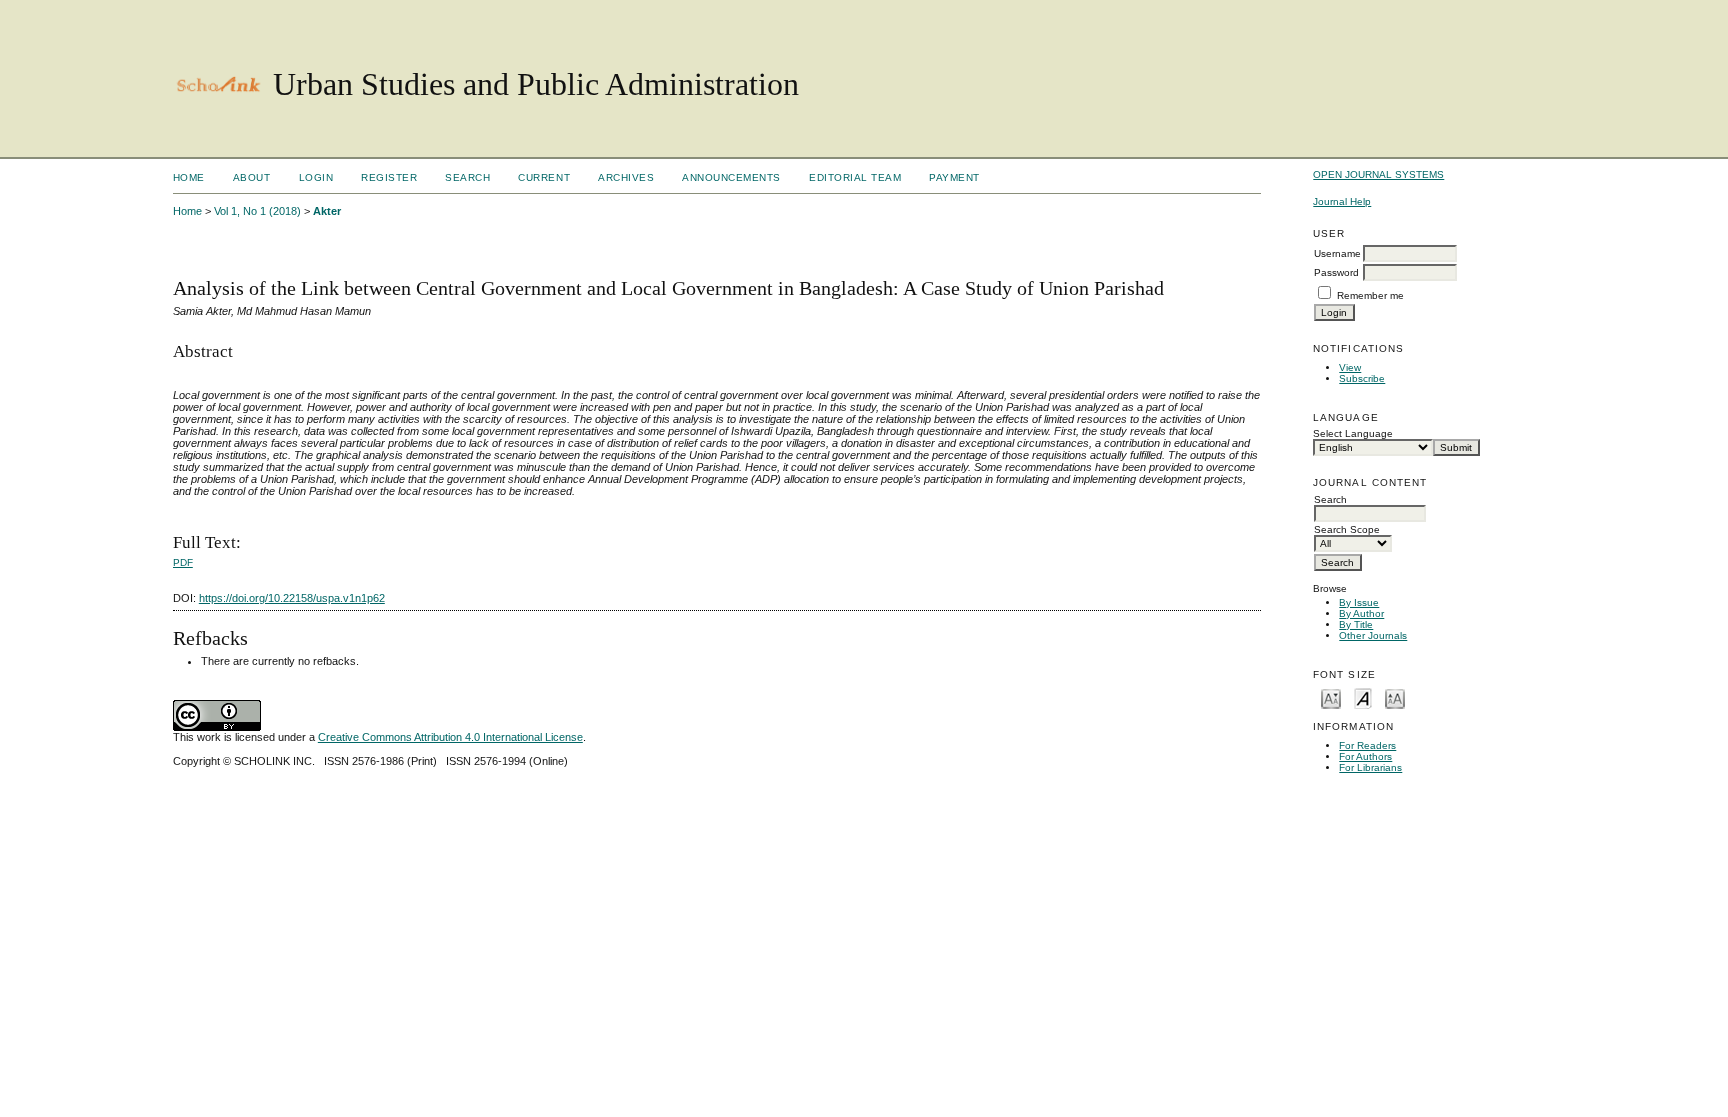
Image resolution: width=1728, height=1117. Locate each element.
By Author (1361, 613)
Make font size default (1363, 697)
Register (389, 177)
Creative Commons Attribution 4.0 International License (450, 737)
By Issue (1359, 602)
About (252, 177)
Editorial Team (855, 177)
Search (467, 177)
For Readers (1367, 745)
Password (1336, 272)
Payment (954, 177)
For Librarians (1370, 767)
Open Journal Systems (1378, 174)
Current (544, 177)
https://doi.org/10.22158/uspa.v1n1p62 (292, 598)
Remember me (1370, 295)
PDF (183, 562)
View (1350, 367)
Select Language (1353, 433)
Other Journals (1373, 635)
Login (316, 177)
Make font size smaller (1331, 697)
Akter (327, 211)
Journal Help (1342, 201)
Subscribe (1362, 378)
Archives (626, 177)
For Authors (1365, 756)
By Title (1356, 624)
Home (189, 177)
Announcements (731, 177)
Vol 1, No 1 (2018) (257, 211)
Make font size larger (1395, 697)
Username (1337, 253)
